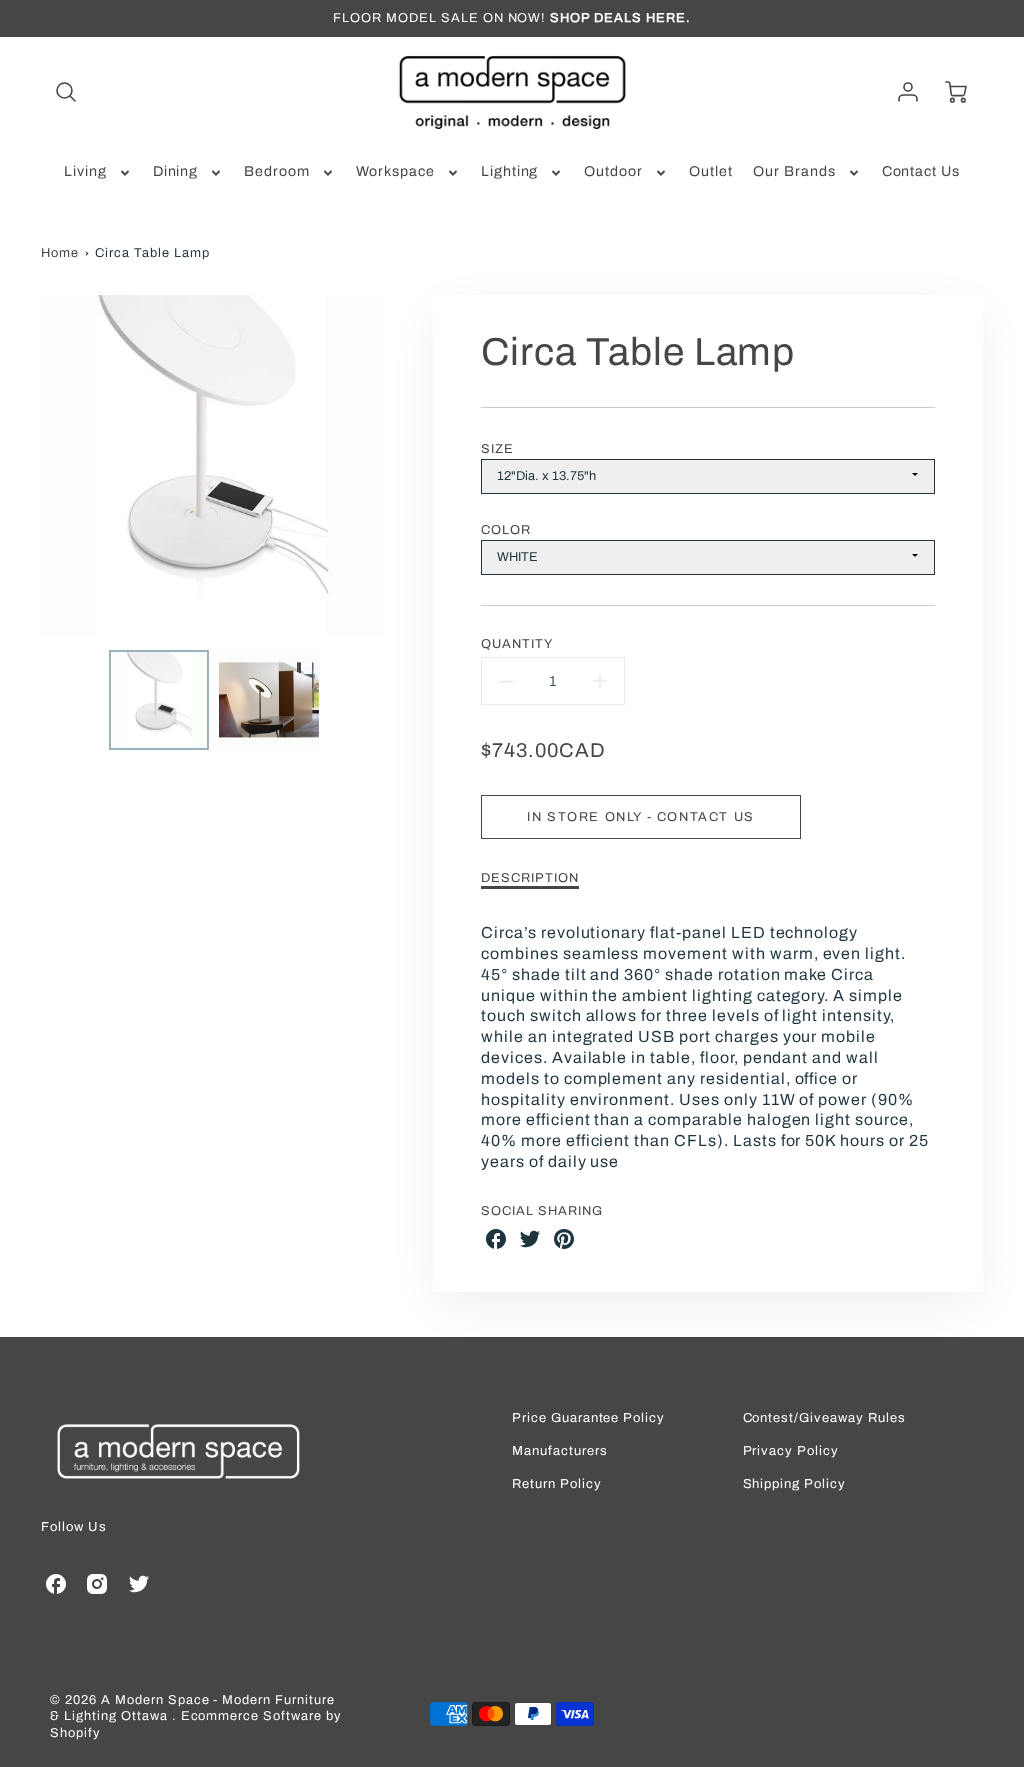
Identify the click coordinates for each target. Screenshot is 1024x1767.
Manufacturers (559, 1451)
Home (60, 253)
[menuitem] (98, 172)
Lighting (510, 171)
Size (497, 449)
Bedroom (277, 171)
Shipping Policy (794, 1484)
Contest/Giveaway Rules (824, 1418)
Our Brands (794, 171)
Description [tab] (530, 878)
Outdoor (613, 171)
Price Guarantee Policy (588, 1418)
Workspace (395, 171)
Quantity (517, 644)
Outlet (711, 171)
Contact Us (921, 171)
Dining (176, 171)
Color (506, 530)
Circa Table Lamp (152, 253)
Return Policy (556, 1484)
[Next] (397, 465)
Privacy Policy (791, 1451)
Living (85, 171)
